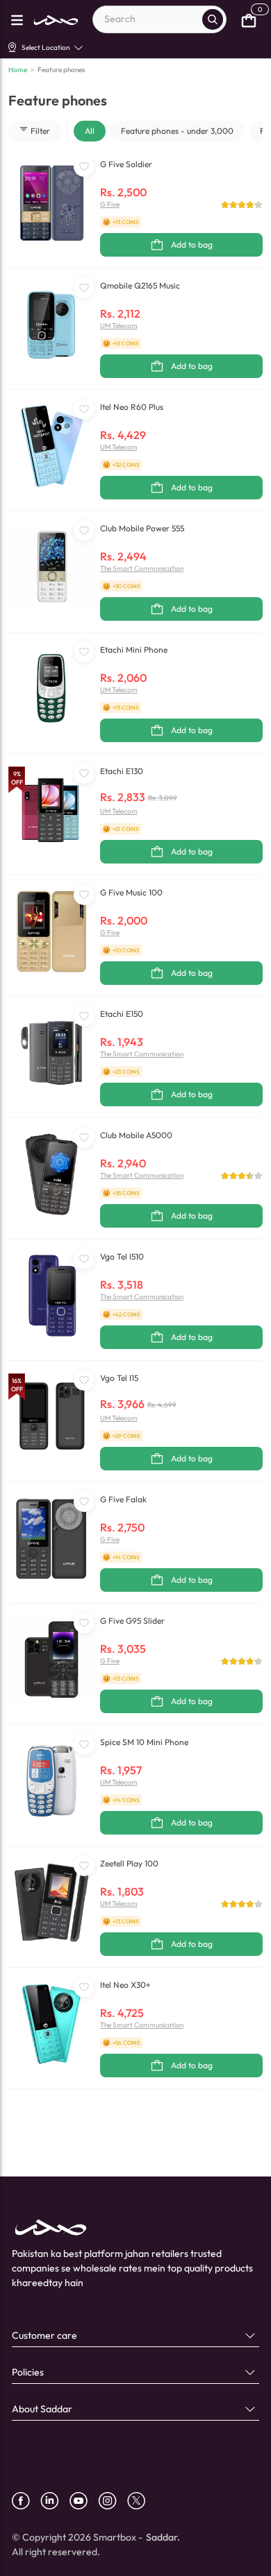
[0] (249, 19)
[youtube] (84, 2501)
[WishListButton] (84, 166)
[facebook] (26, 2501)
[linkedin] (55, 2501)
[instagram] (113, 2501)
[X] (141, 2501)
